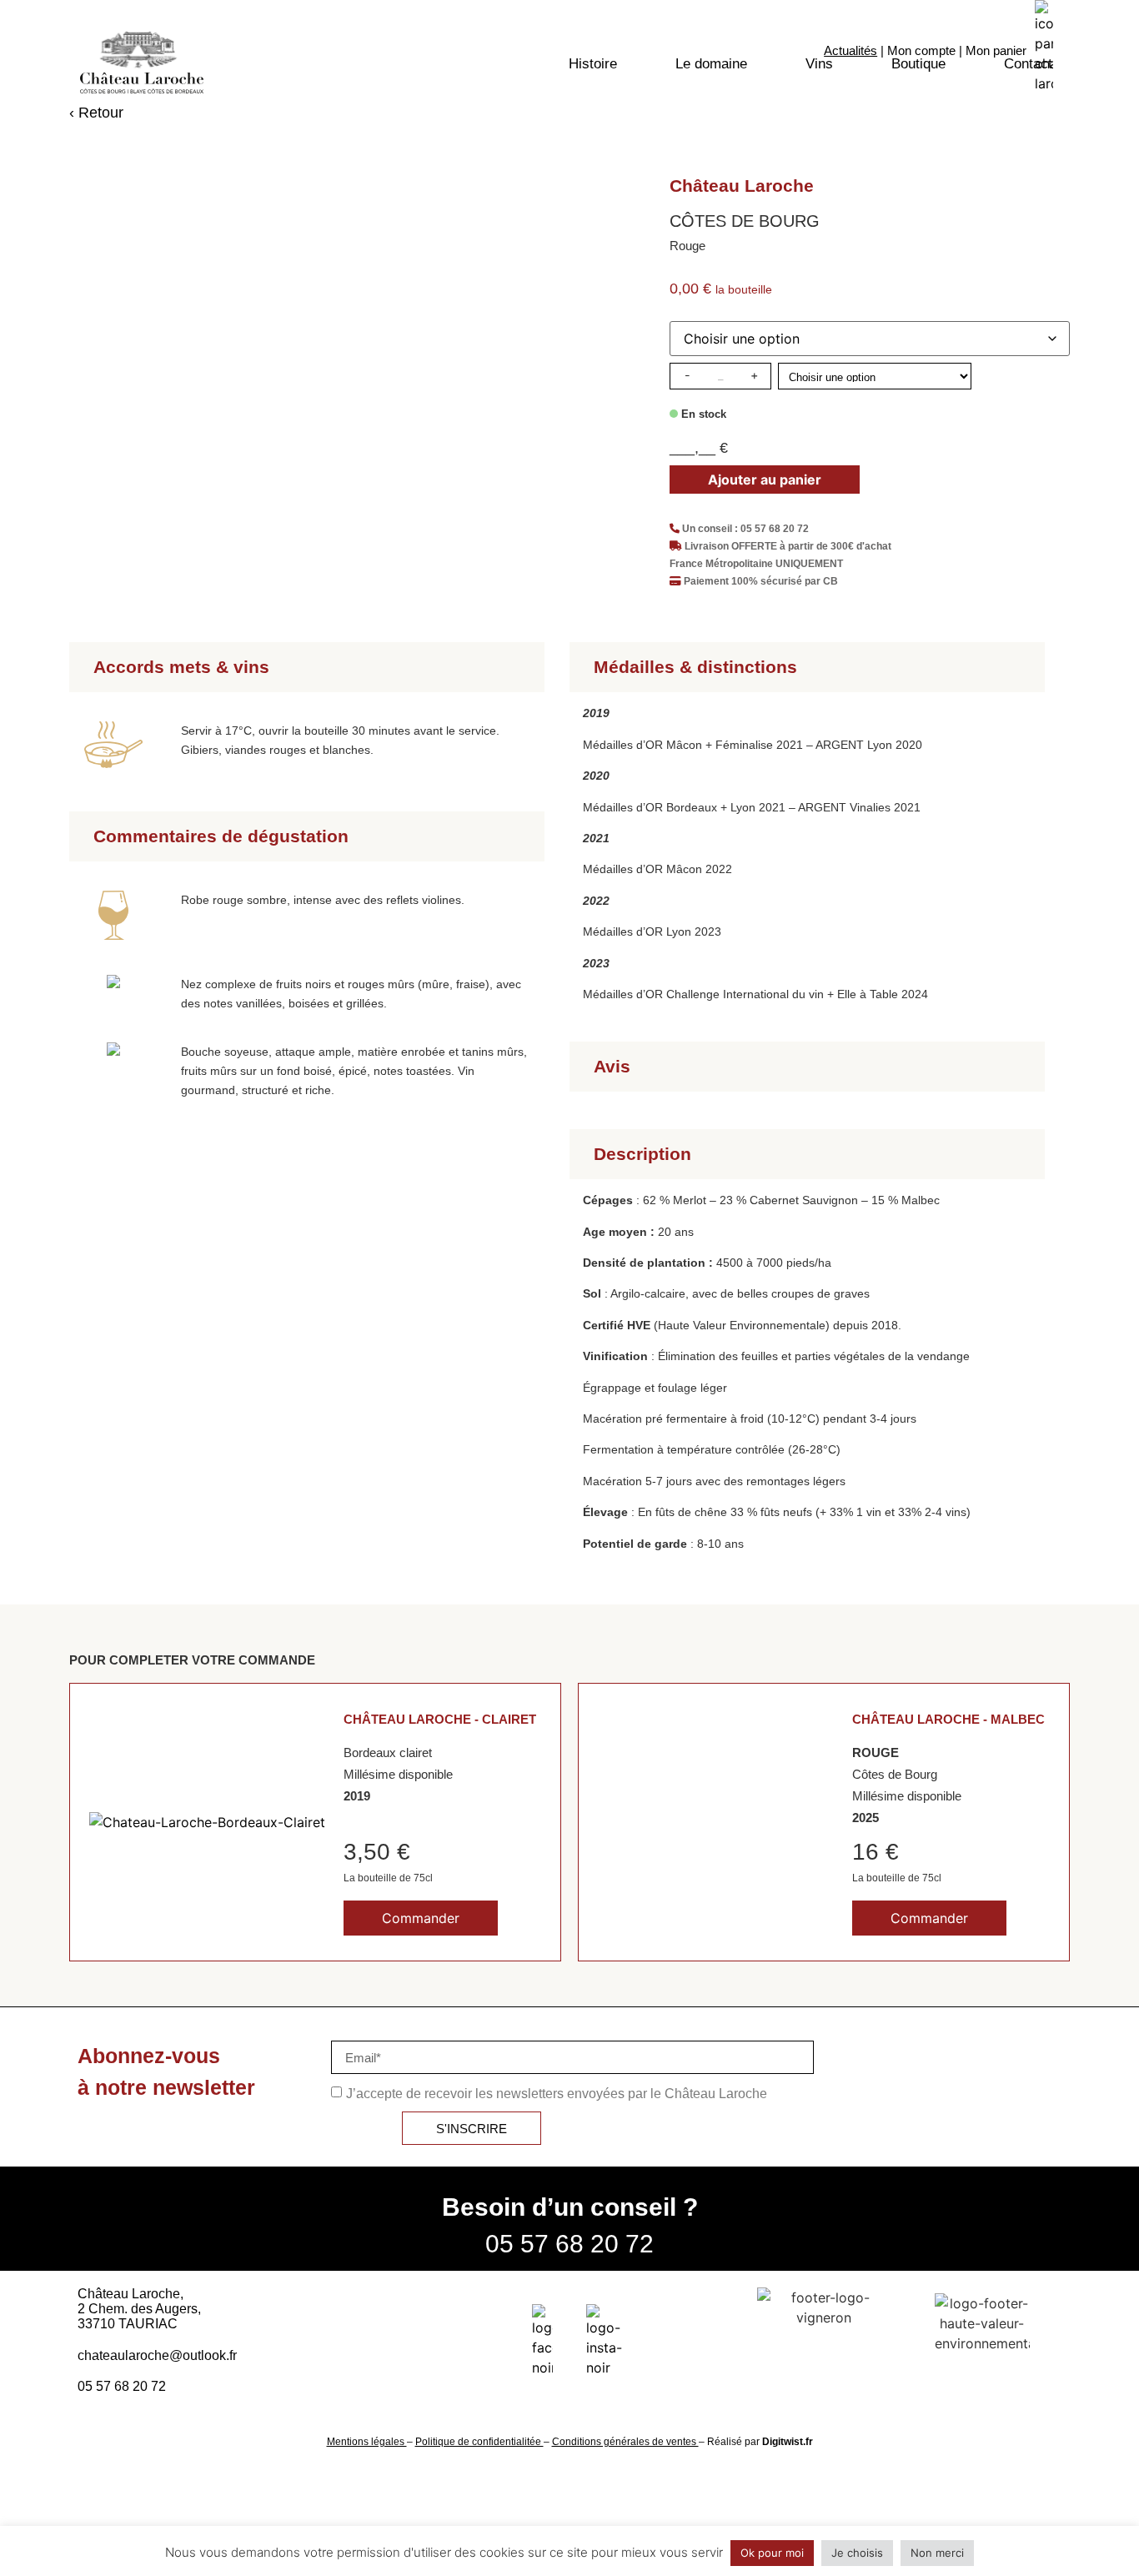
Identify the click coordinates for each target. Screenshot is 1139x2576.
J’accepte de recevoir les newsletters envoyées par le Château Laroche (557, 2094)
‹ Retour (96, 113)
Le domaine (711, 64)
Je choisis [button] (857, 2553)
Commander (421, 1918)
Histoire (593, 64)
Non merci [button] (937, 2553)
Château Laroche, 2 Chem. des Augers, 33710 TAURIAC (139, 2309)
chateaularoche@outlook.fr (157, 2355)
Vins (819, 64)
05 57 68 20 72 (569, 2244)
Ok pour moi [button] (772, 2553)
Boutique (918, 64)
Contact (1028, 64)
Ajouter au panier (765, 480)
